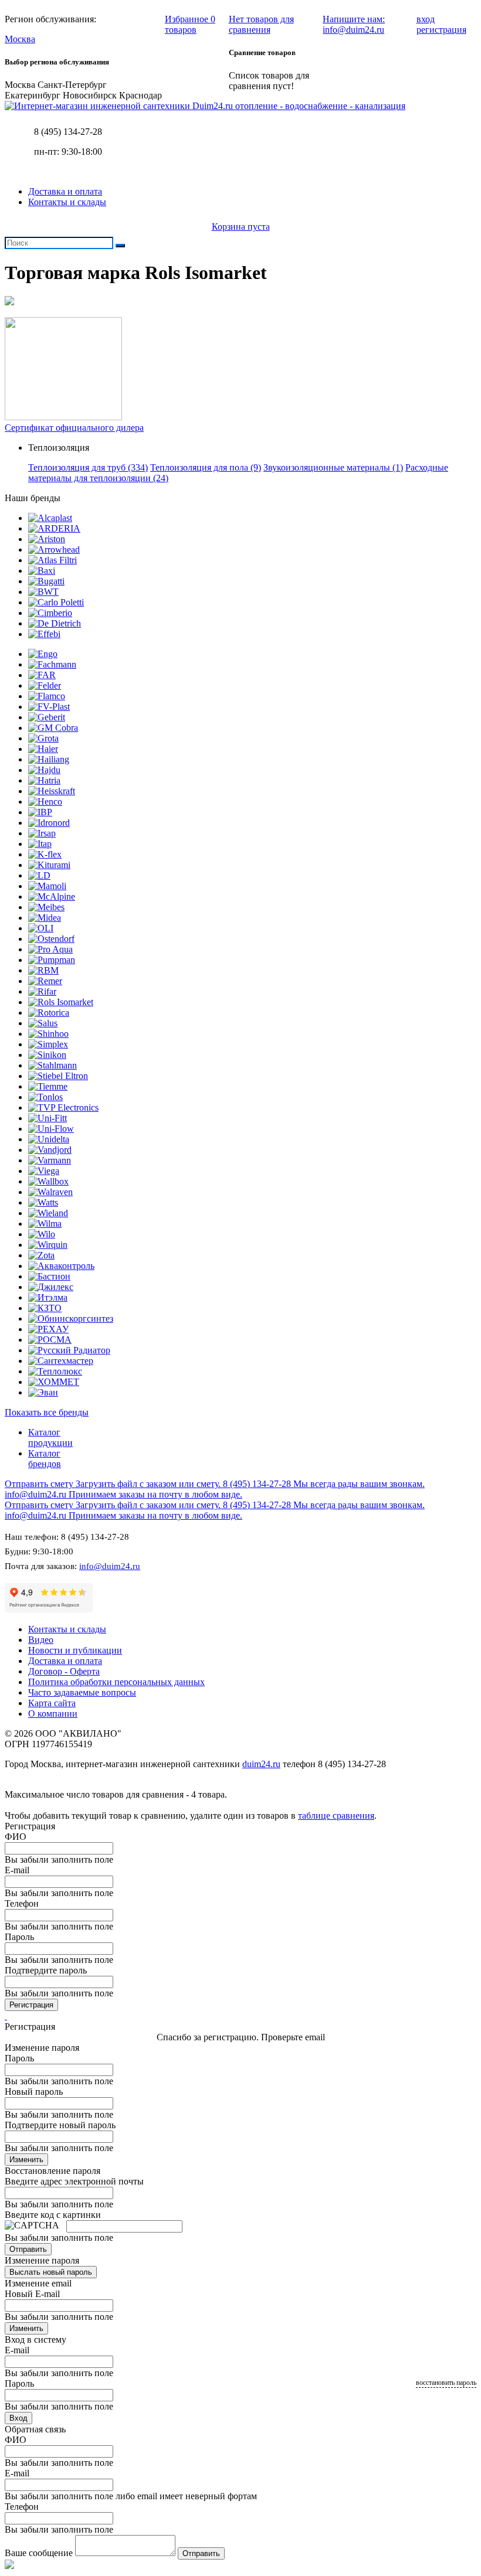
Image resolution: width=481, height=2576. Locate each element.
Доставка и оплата (65, 191)
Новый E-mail (32, 2294)
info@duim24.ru (110, 1566)
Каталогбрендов (45, 1459)
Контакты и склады (67, 202)
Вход (18, 2418)
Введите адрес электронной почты (74, 2181)
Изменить (26, 2160)
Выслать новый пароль (51, 2272)
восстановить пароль (446, 2383)
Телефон (22, 1903)
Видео (41, 1640)
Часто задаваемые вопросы (82, 1692)
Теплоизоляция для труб (88, 467)
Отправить (28, 2249)
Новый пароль (34, 2092)
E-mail (17, 1870)
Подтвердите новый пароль (60, 2125)
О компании (53, 1714)
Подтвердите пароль (46, 1970)
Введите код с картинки (53, 2215)
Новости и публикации (75, 1650)
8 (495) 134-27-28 (68, 132)
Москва (20, 39)
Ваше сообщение (39, 2553)
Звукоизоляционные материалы (333, 467)
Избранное (190, 24)
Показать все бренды (47, 1412)
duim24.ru (261, 1764)
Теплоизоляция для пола (206, 467)
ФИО (16, 1837)
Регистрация (31, 2005)
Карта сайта (52, 1703)
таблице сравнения (336, 1816)
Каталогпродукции (50, 1437)
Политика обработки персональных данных (116, 1682)
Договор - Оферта (64, 1671)
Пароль (19, 1937)
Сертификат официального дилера (74, 428)
